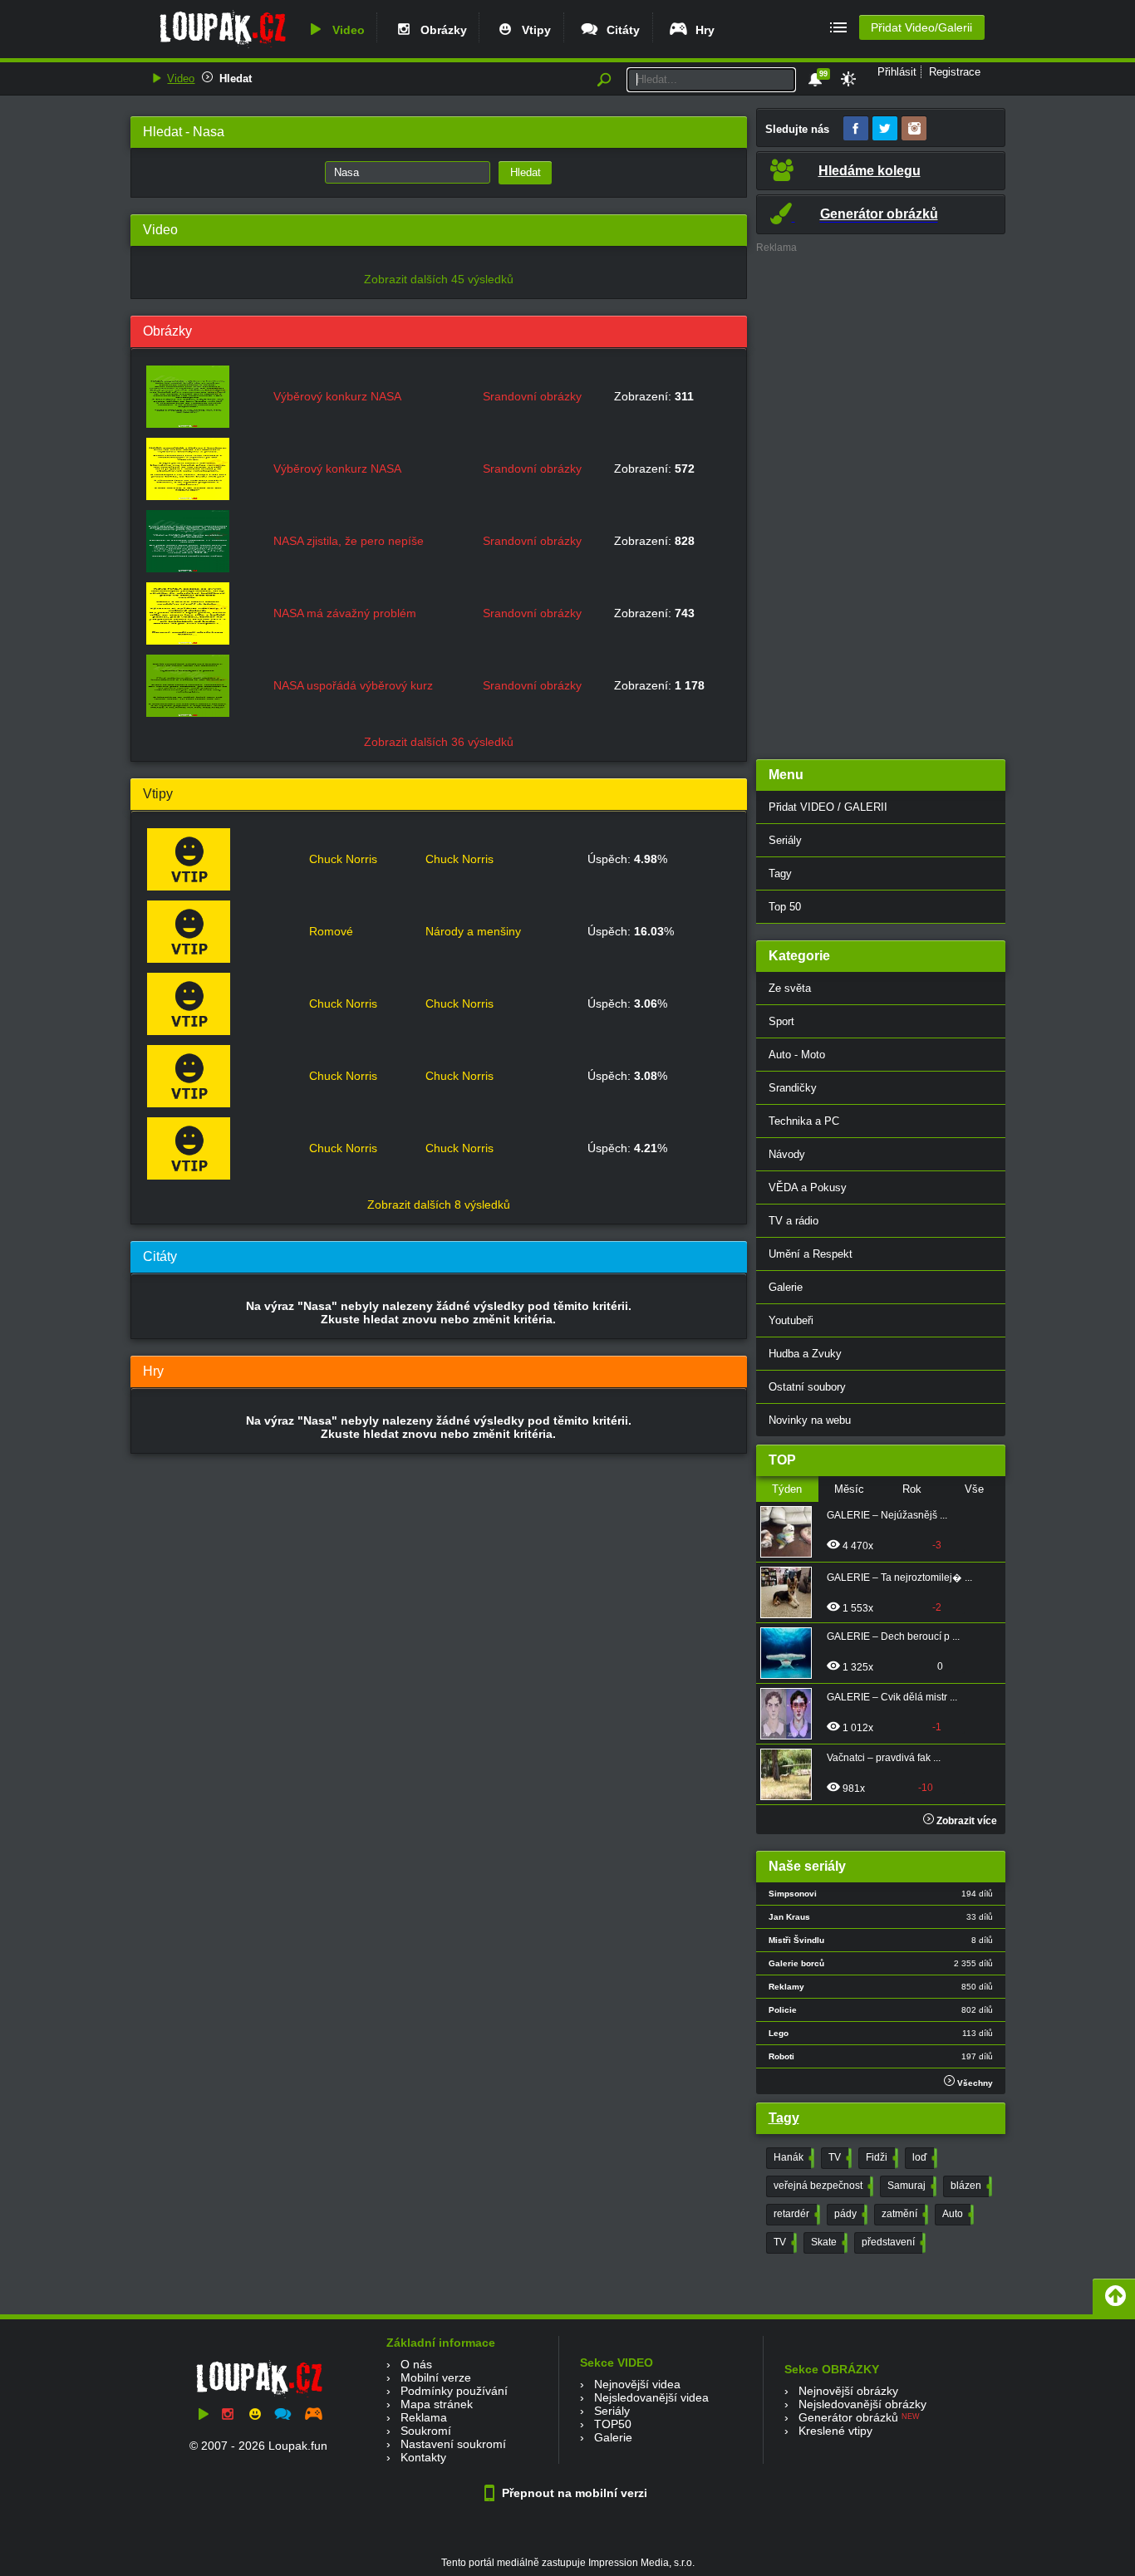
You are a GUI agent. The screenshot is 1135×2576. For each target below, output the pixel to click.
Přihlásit (897, 72)
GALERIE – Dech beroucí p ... (893, 1636)
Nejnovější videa (637, 2384)
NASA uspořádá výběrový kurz (353, 685)
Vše (974, 1489)
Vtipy (533, 30)
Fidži (880, 2157)
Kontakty (423, 2457)
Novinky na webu (810, 1420)
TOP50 (613, 2424)
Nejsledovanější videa (651, 2397)
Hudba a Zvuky (805, 1354)
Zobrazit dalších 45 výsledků (439, 279)
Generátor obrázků (848, 2417)
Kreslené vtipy (835, 2431)
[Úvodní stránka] (222, 47)
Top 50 (785, 907)
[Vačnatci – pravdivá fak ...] (791, 1774)
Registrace (955, 72)
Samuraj (910, 2186)
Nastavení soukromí (453, 2444)
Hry (702, 30)
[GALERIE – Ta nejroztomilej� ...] (791, 1592)
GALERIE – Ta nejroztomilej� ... (899, 1577)
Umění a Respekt (811, 1254)
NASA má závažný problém (345, 613)
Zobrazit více (965, 1821)
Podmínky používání (454, 2391)
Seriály (785, 840)
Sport (781, 1021)
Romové (331, 931)
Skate (828, 2242)
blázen (970, 2186)
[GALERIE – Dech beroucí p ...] (791, 1653)
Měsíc (849, 1489)
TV (838, 2157)
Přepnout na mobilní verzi (573, 2493)
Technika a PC (804, 1121)
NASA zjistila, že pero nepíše (349, 541)
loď (923, 2157)
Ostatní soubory (807, 1387)
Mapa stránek (437, 2404)
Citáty (620, 30)
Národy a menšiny (473, 931)
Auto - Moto (797, 1055)
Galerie (786, 1287)
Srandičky (793, 1088)
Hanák (792, 2157)
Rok (912, 1489)
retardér (795, 2214)
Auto (956, 2214)
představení (892, 2242)
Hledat (236, 79)
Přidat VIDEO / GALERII (828, 807)
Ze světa (790, 988)
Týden (787, 1489)
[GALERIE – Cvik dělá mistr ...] (791, 1714)
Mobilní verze (436, 2377)
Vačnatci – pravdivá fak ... (884, 1758)
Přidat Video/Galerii (921, 27)
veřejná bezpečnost (822, 2186)
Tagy (780, 873)
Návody (787, 1154)
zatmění (903, 2214)
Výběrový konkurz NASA (337, 396)
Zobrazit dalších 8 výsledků (439, 1205)
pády (849, 2214)
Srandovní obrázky (532, 396)
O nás (416, 2364)
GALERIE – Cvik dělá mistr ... (892, 1697)
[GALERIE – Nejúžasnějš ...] (791, 1532)
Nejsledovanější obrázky (862, 2404)
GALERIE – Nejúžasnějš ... (887, 1515)
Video (345, 30)
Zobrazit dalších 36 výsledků (439, 742)
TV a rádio (794, 1221)
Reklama (424, 2417)
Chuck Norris (343, 859)
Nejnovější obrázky (848, 2391)
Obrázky (440, 30)
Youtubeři (791, 1320)
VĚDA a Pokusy (808, 1187)
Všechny (974, 2083)
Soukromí (426, 2431)
